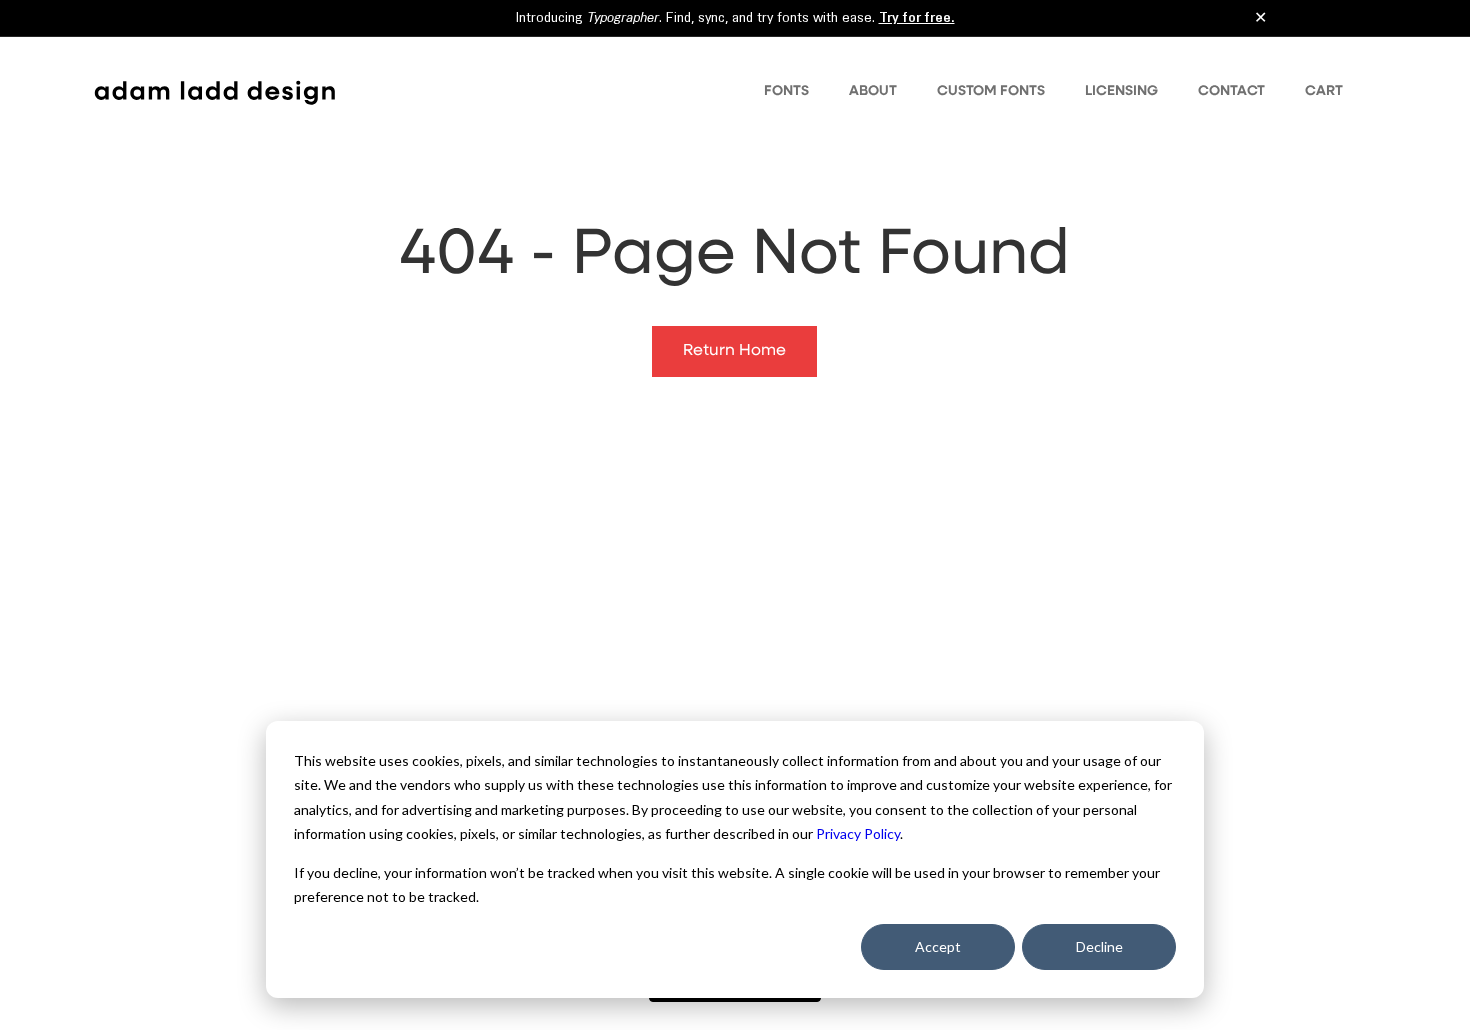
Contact (1231, 91)
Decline (1099, 946)
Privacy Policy (858, 833)
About (873, 91)
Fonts (786, 91)
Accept (938, 946)
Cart (1324, 91)
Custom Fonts (991, 91)
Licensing (1121, 91)
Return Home (734, 351)
